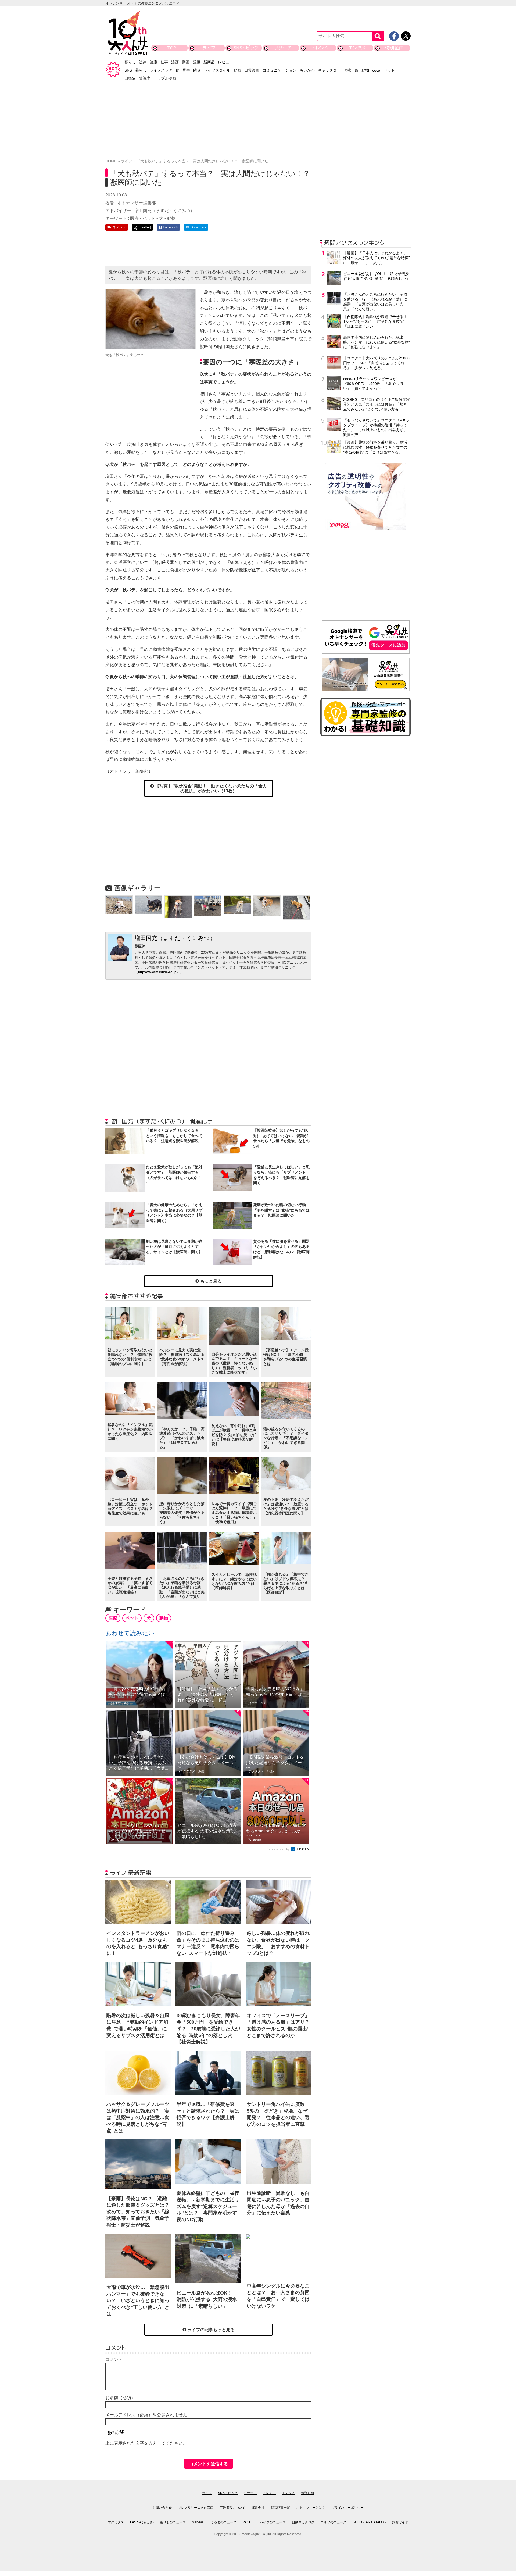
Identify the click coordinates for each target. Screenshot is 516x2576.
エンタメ (357, 48)
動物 (365, 70)
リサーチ (283, 48)
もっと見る (210, 1281)
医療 (347, 70)
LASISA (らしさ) (142, 2522)
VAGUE (248, 2522)
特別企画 (394, 48)
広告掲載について (232, 2508)
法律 (143, 62)
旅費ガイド (400, 2522)
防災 (197, 70)
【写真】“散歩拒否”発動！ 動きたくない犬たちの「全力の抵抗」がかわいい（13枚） (210, 788)
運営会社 (258, 2508)
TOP (172, 48)
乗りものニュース (173, 2522)
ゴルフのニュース (334, 2522)
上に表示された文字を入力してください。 (146, 2443)
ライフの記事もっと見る (210, 2330)
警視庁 (145, 78)
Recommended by (278, 1849)
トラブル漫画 (165, 78)
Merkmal (198, 2522)
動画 (186, 62)
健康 (153, 62)
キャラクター (329, 70)
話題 (196, 62)
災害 (186, 70)
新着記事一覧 (280, 2508)
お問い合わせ (162, 2508)
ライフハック (161, 70)
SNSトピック (246, 48)
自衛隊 (130, 78)
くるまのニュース (224, 2522)
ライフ (209, 48)
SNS (128, 70)
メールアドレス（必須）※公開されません (146, 2415)
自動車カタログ (303, 2522)
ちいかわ (307, 70)
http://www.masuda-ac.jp (157, 972)
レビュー (225, 62)
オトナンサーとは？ (311, 2508)
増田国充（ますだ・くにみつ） (175, 938)
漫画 (175, 62)
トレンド (320, 48)
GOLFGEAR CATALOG (369, 2522)
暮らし (130, 62)
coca (376, 70)
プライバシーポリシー (347, 2508)
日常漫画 (252, 70)
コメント (114, 2359)
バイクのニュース (273, 2522)
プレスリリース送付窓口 (196, 2508)
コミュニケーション (279, 70)
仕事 (164, 62)
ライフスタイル (217, 70)
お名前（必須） (120, 2398)
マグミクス (116, 2522)
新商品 (209, 62)
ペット (389, 70)
